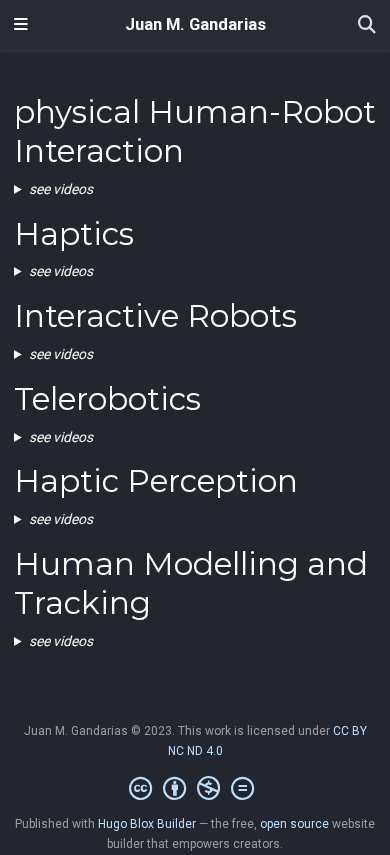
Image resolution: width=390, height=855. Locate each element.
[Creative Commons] (195, 789)
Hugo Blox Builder (147, 824)
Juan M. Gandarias (195, 24)
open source (294, 824)
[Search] (367, 25)
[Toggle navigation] (21, 25)
